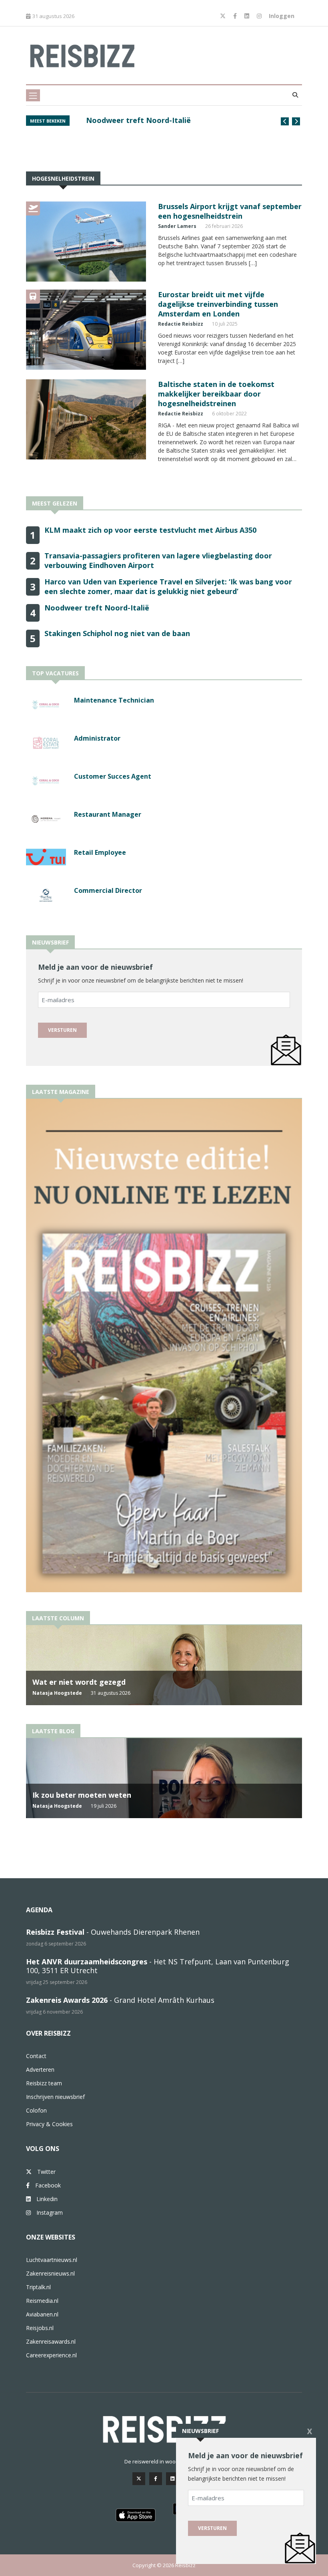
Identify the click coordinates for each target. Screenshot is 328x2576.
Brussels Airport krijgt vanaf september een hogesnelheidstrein (230, 211)
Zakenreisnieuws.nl (50, 2273)
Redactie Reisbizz (181, 324)
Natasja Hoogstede (57, 1693)
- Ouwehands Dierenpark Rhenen (113, 1932)
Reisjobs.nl (40, 2328)
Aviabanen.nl (42, 2314)
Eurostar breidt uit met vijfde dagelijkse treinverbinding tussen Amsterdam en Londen (218, 304)
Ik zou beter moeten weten (82, 1795)
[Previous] (285, 121)
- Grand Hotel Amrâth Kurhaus (120, 2000)
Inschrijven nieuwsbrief (55, 2097)
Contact (36, 2056)
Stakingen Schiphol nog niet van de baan (117, 633)
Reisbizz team (44, 2083)
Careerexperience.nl (51, 2355)
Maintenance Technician (114, 700)
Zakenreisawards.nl (51, 2341)
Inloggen (282, 16)
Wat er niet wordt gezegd (79, 1682)
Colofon (36, 2110)
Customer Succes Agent (113, 776)
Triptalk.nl (38, 2287)
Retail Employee (100, 852)
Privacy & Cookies (49, 2124)
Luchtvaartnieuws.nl (52, 2260)
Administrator (97, 738)
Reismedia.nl (42, 2301)
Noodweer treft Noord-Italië (97, 608)
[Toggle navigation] (33, 95)
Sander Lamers (177, 226)
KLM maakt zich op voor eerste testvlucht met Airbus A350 (170, 125)
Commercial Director (108, 890)
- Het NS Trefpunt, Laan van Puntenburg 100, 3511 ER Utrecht (158, 1966)
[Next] (296, 121)
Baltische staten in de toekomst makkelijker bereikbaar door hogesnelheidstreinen (216, 394)
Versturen (62, 1030)
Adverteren (40, 2069)
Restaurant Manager (108, 814)
